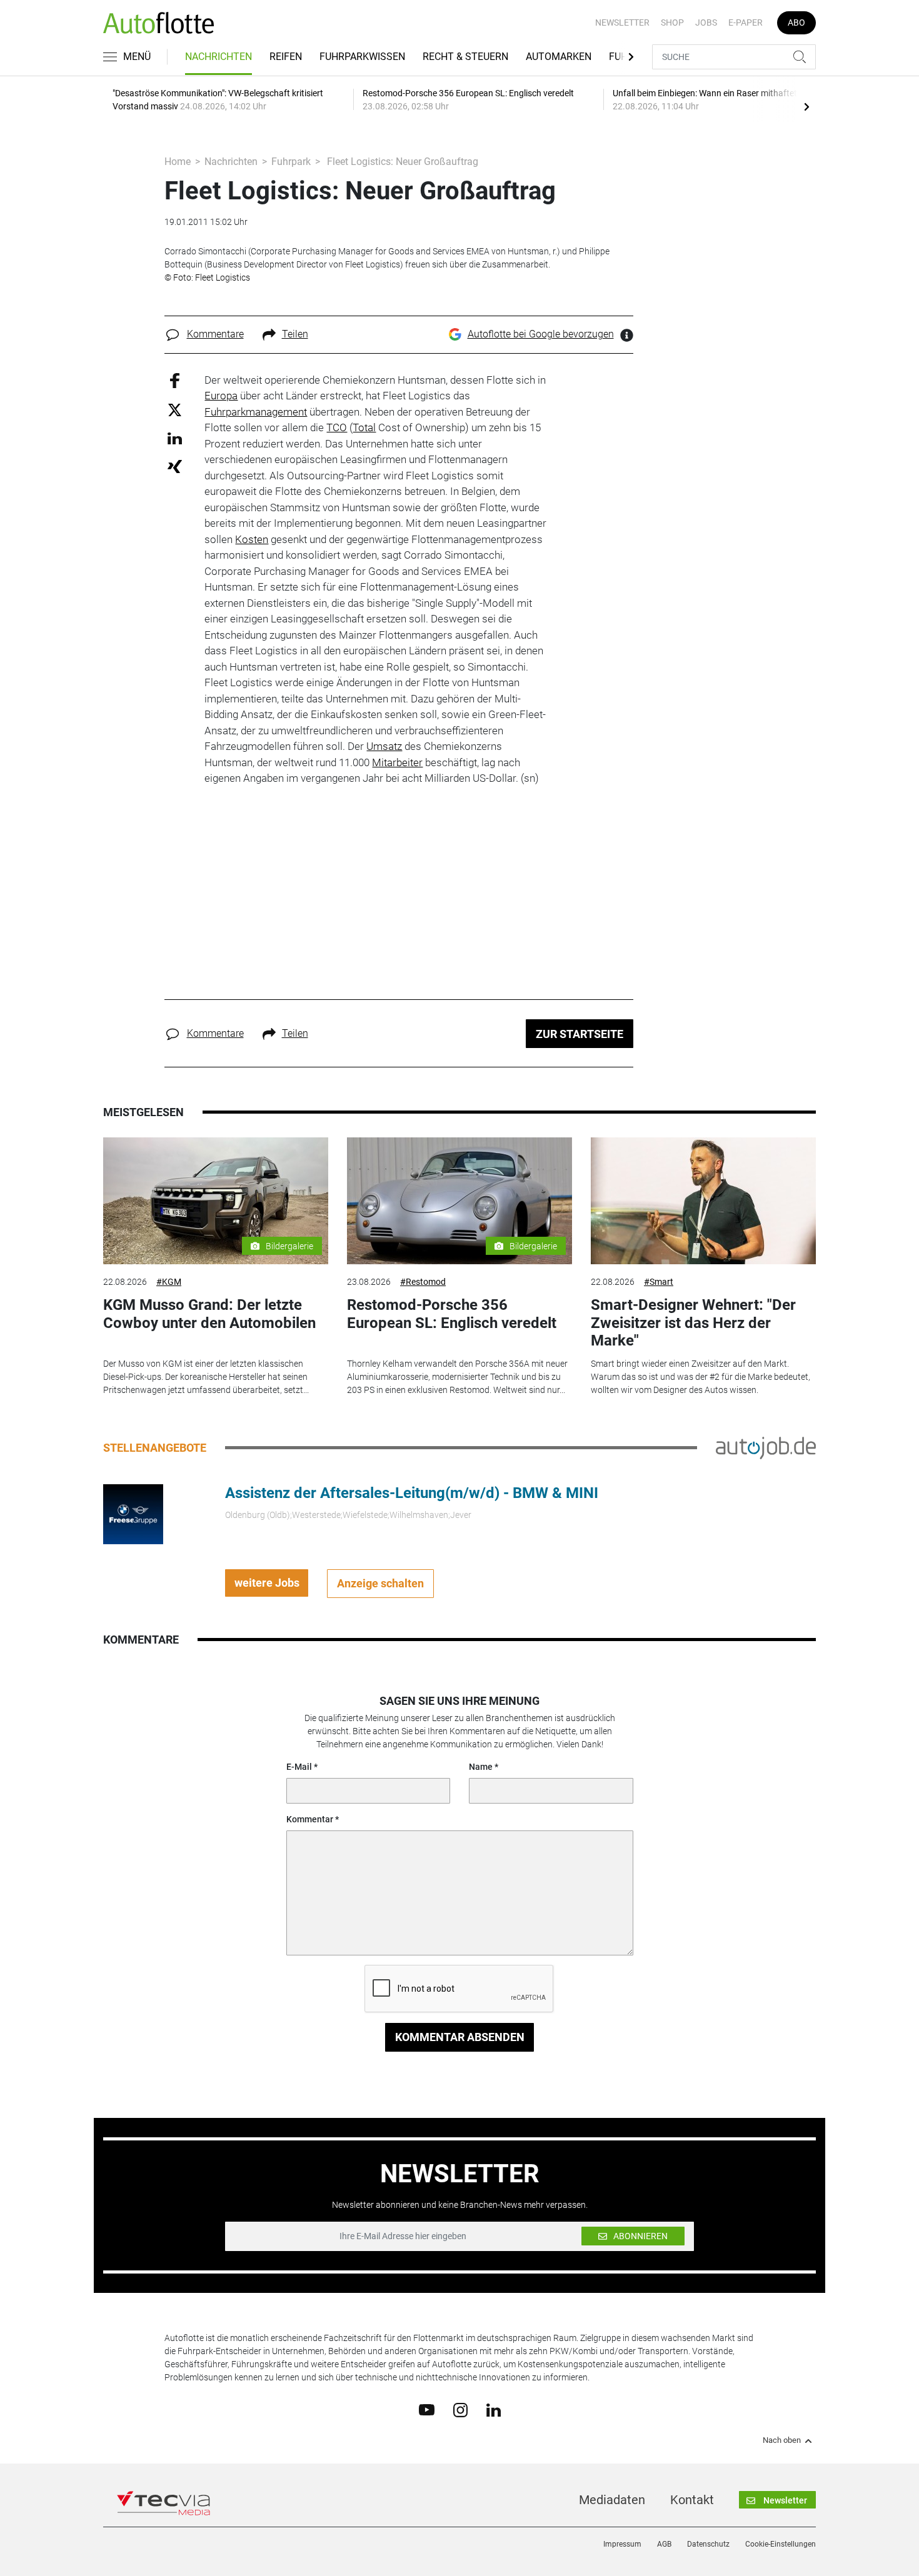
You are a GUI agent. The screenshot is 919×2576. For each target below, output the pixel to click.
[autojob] (766, 1447)
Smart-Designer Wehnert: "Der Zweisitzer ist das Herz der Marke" (693, 1323)
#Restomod (423, 1282)
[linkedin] (494, 2409)
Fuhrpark (291, 162)
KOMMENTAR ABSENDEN (460, 2037)
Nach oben (782, 2440)
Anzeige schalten (380, 1583)
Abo (796, 22)
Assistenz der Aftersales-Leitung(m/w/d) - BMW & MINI (412, 1493)
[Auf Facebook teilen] (175, 380)
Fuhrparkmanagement (256, 412)
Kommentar (310, 1819)
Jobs (706, 22)
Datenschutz (708, 2544)
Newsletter (622, 22)
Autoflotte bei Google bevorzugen (541, 334)
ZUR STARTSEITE (580, 1034)
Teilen (295, 334)
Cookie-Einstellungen (781, 2544)
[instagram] (460, 2409)
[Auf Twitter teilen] (175, 410)
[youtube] (427, 2409)
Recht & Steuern (465, 57)
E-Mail (299, 1767)
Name (481, 1767)
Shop (672, 22)
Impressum (622, 2544)
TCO (337, 427)
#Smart (659, 1282)
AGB (664, 2544)
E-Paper (746, 22)
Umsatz (384, 746)
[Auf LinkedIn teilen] (175, 438)
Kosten (252, 539)
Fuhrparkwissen (362, 57)
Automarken (559, 57)
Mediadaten (612, 2500)
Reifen (286, 57)
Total (364, 427)
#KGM (169, 1282)
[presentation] (806, 106)
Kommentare (215, 334)
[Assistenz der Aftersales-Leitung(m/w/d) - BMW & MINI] (133, 1513)
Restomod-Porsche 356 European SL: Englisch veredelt (452, 1314)
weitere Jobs (267, 1583)
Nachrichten (218, 57)
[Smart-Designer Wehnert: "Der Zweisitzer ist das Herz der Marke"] (703, 1201)
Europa (221, 396)
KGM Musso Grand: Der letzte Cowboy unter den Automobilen (209, 1314)
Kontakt (692, 2500)
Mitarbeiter (397, 762)
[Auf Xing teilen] (175, 466)
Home (178, 162)
